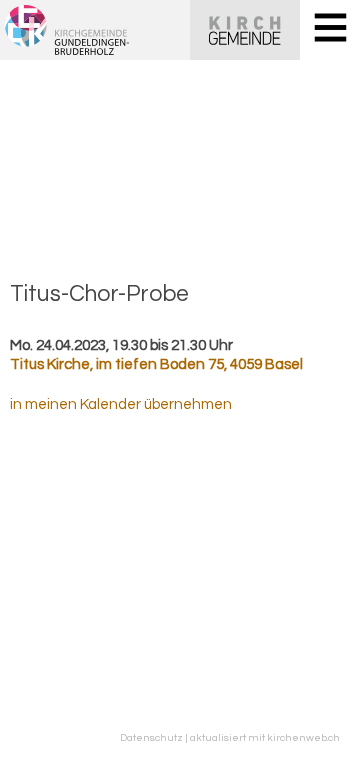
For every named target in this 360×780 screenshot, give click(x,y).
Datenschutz (151, 737)
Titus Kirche (156, 364)
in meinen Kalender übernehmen (121, 404)
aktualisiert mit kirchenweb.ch (265, 737)
